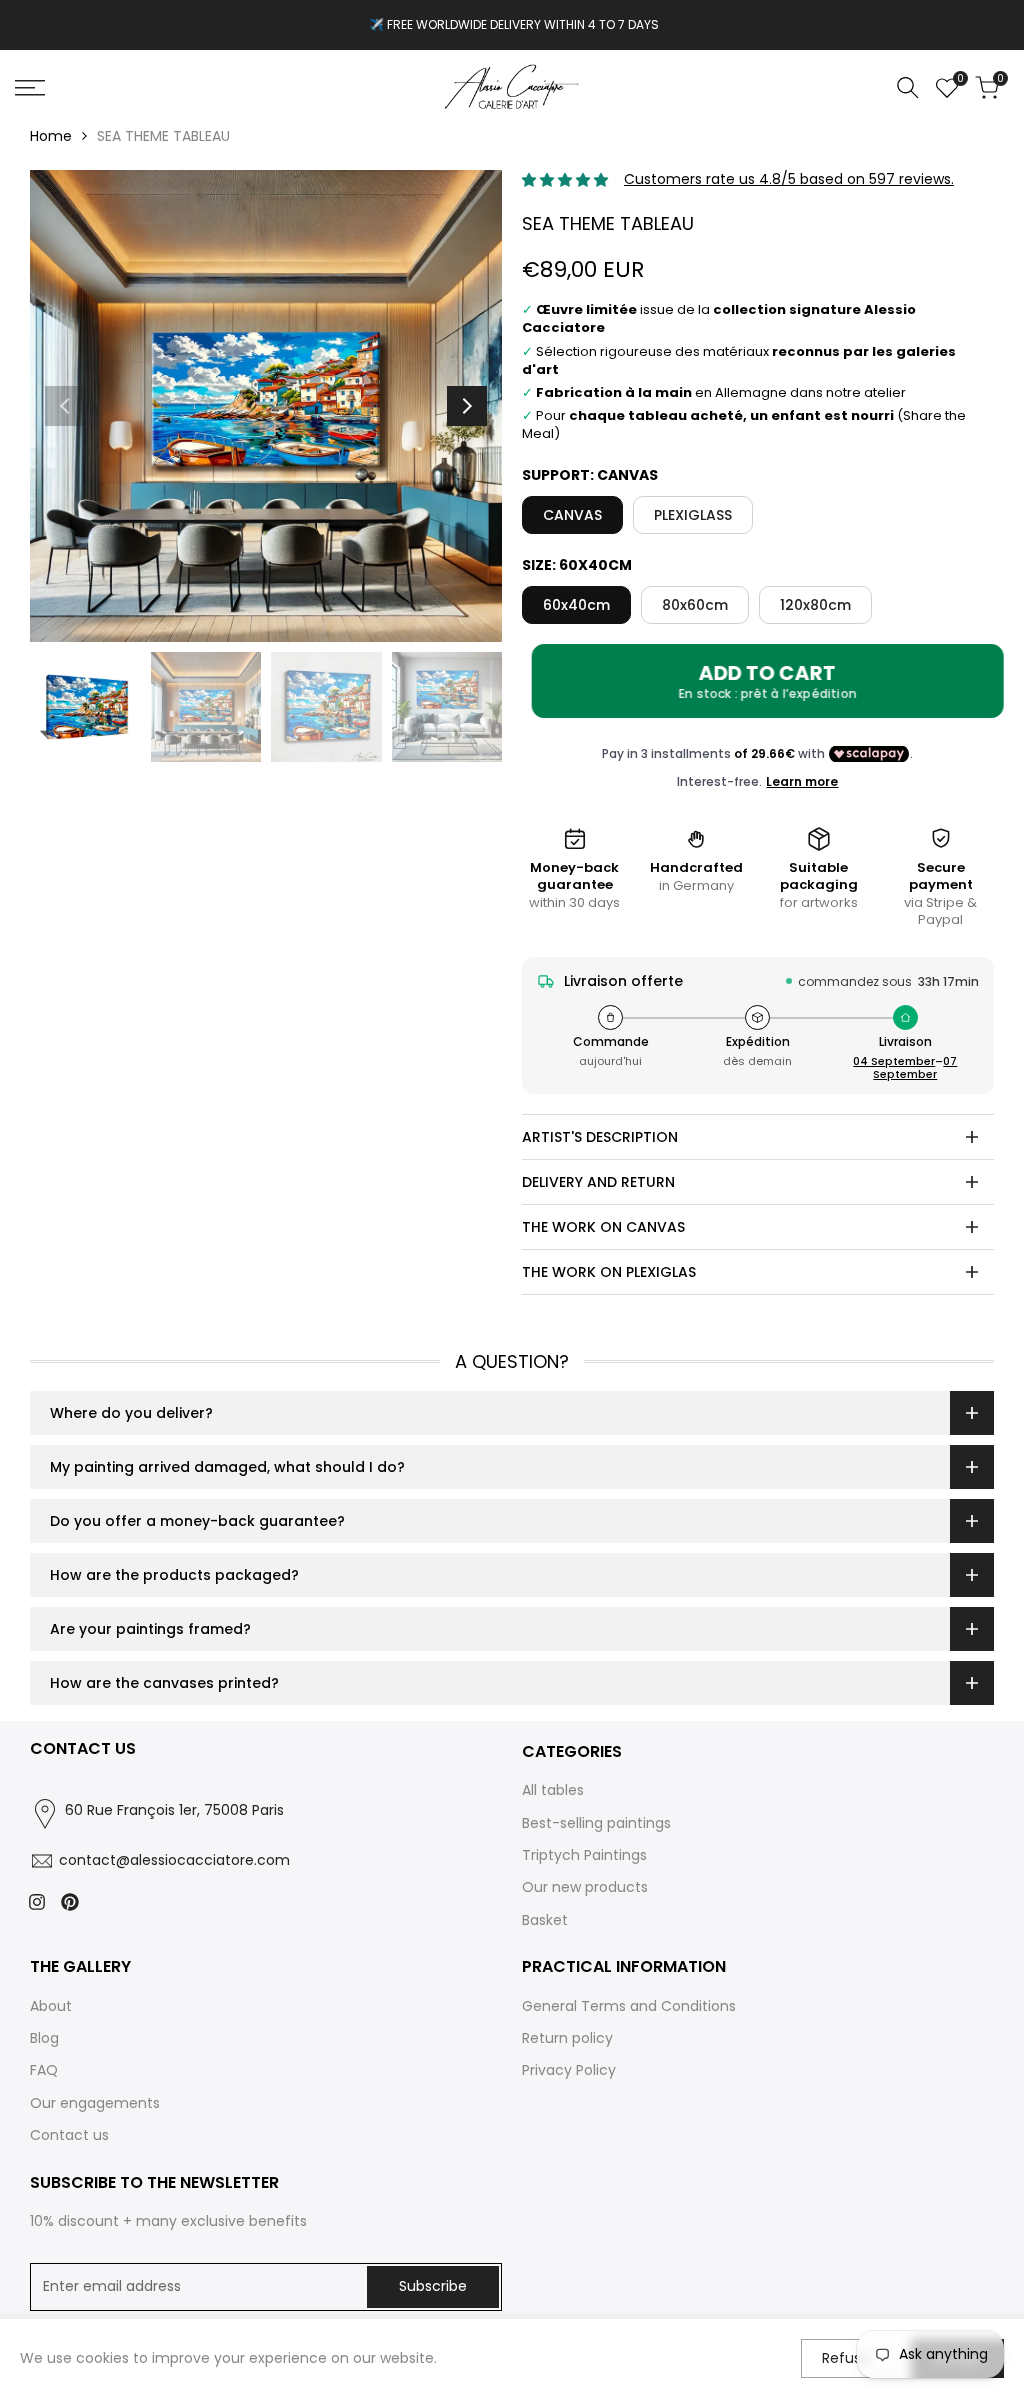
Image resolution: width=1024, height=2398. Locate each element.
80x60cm (695, 605)
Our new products (585, 1887)
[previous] (65, 406)
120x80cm (815, 605)
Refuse (846, 2358)
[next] (467, 406)
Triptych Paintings (584, 1855)
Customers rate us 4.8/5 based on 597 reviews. (789, 179)
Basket (545, 1920)
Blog (44, 2038)
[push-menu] (30, 88)
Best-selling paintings (596, 1823)
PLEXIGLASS (693, 515)
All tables (553, 1790)
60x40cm (576, 605)
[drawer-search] (908, 87)
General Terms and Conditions (629, 2006)
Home (51, 136)
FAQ (44, 2070)
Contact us (69, 2135)
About (51, 2006)
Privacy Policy (569, 2070)
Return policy (567, 2038)
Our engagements (95, 2103)
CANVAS (572, 515)
